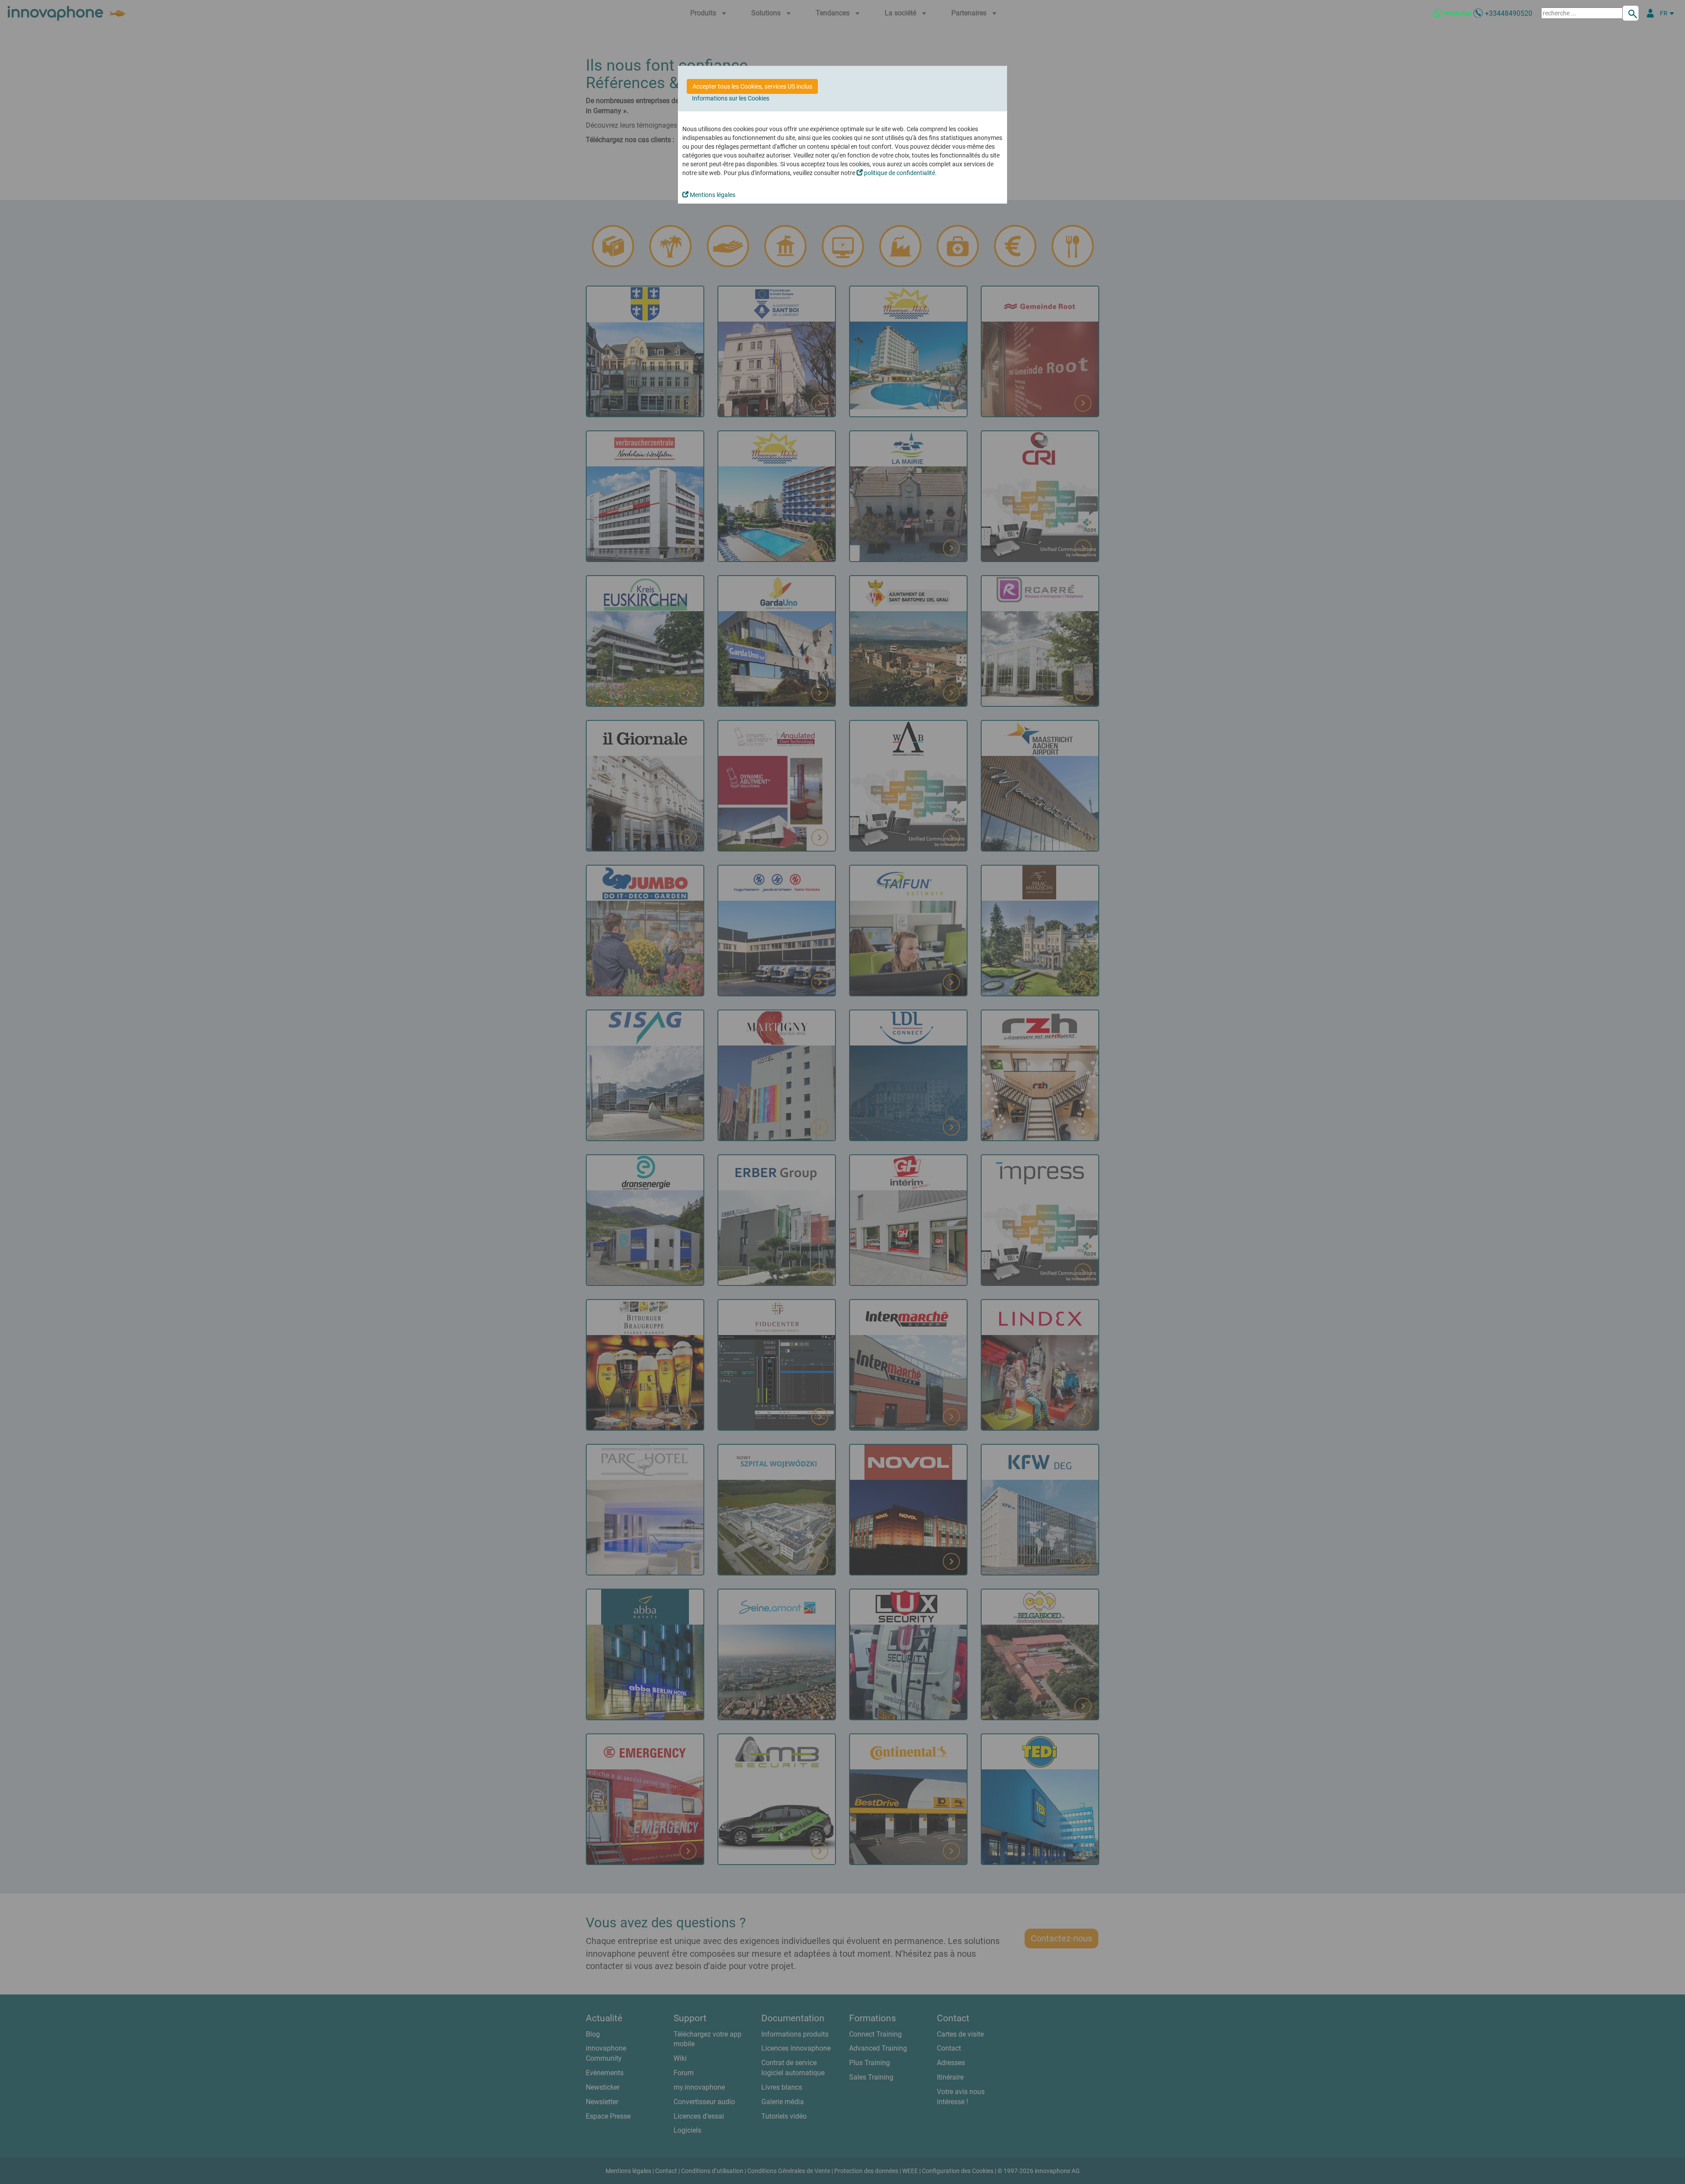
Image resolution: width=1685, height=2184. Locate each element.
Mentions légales (712, 195)
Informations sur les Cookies (731, 98)
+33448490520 (1509, 13)
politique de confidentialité (899, 173)
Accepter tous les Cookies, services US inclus (752, 86)
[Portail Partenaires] (1650, 13)
